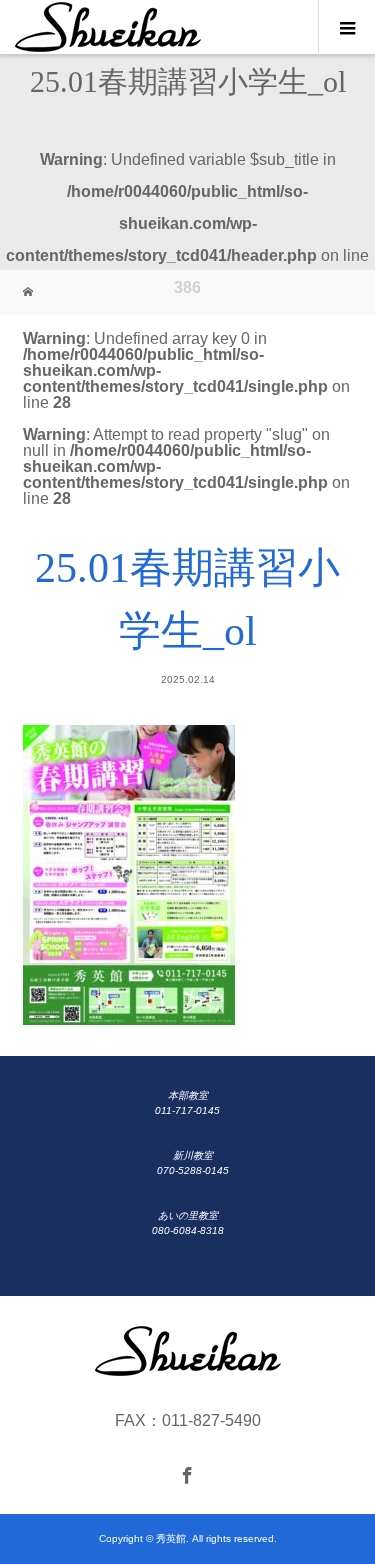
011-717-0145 (187, 1110)
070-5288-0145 (193, 1170)
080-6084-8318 (188, 1230)
